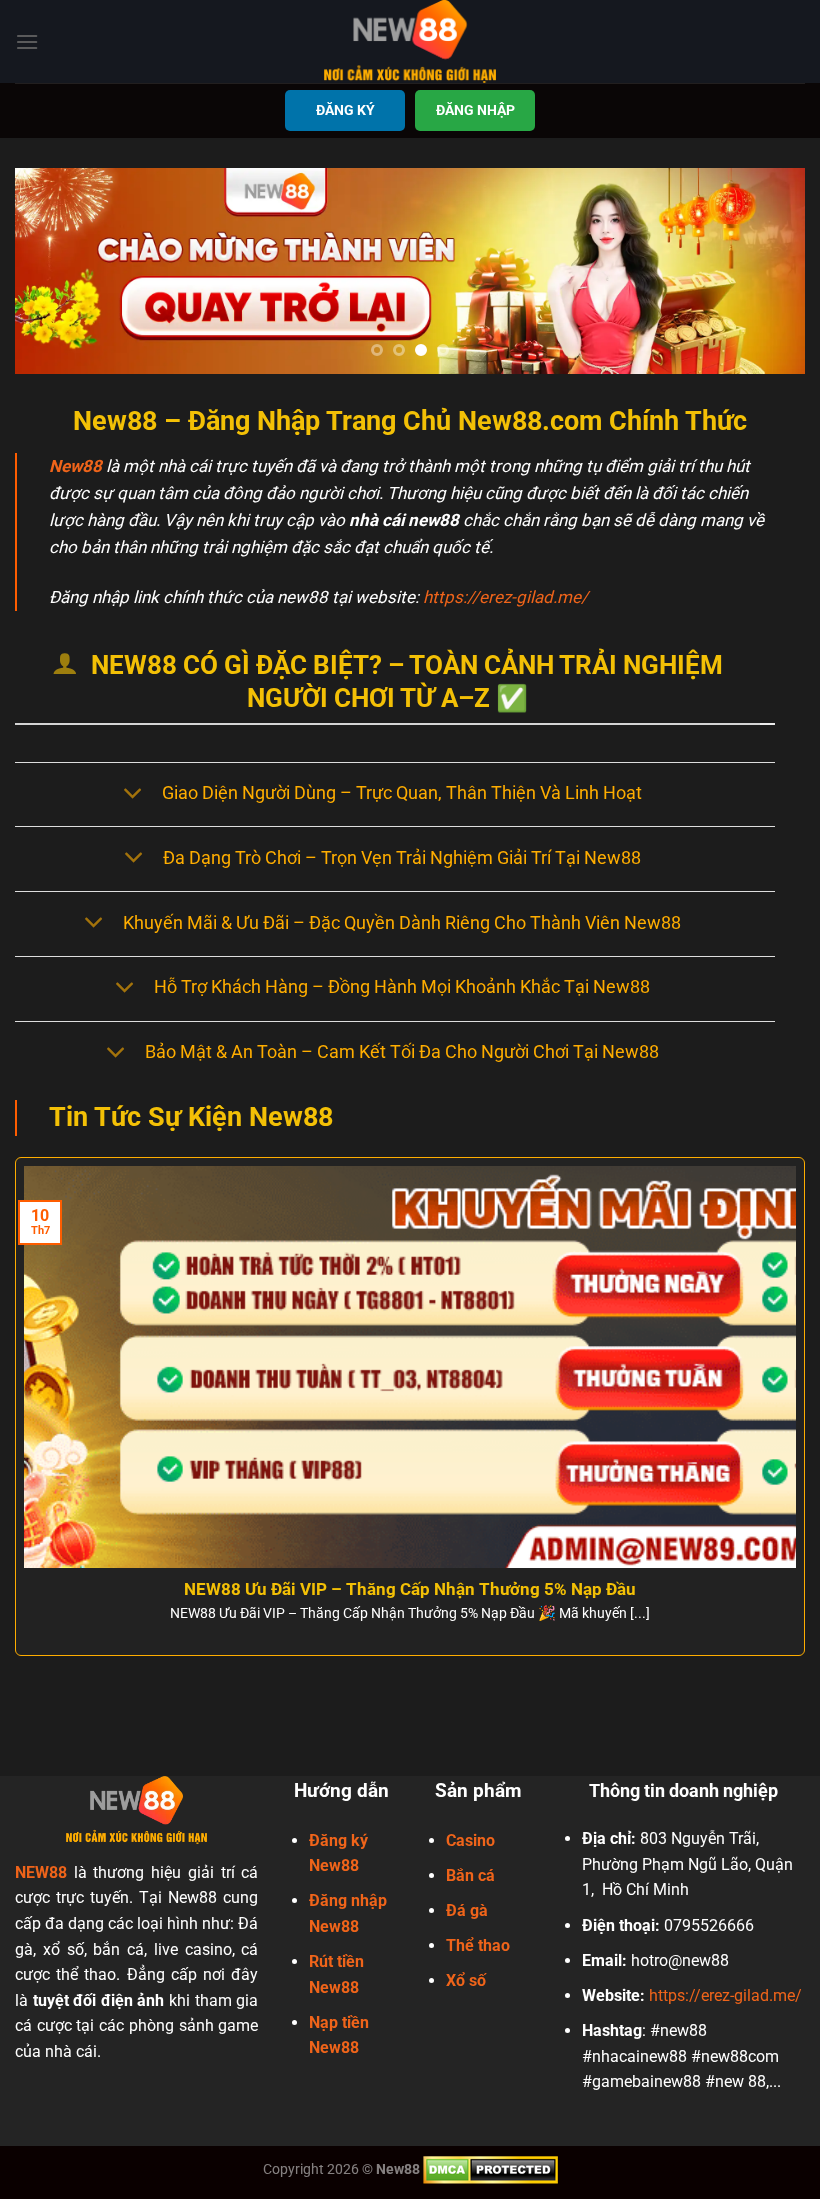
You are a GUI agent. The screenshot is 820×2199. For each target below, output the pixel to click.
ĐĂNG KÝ (345, 110)
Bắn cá (470, 1875)
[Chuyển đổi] (132, 794)
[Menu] (27, 41)
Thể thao (478, 1945)
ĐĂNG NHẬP (475, 110)
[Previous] (56, 270)
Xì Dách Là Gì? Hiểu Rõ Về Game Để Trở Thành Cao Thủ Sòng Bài (423, 1589)
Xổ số (466, 1980)
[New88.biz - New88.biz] (410, 41)
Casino (470, 1840)
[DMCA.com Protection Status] (490, 2169)
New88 (75, 466)
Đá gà (467, 1910)
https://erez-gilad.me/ (505, 597)
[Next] (764, 270)
